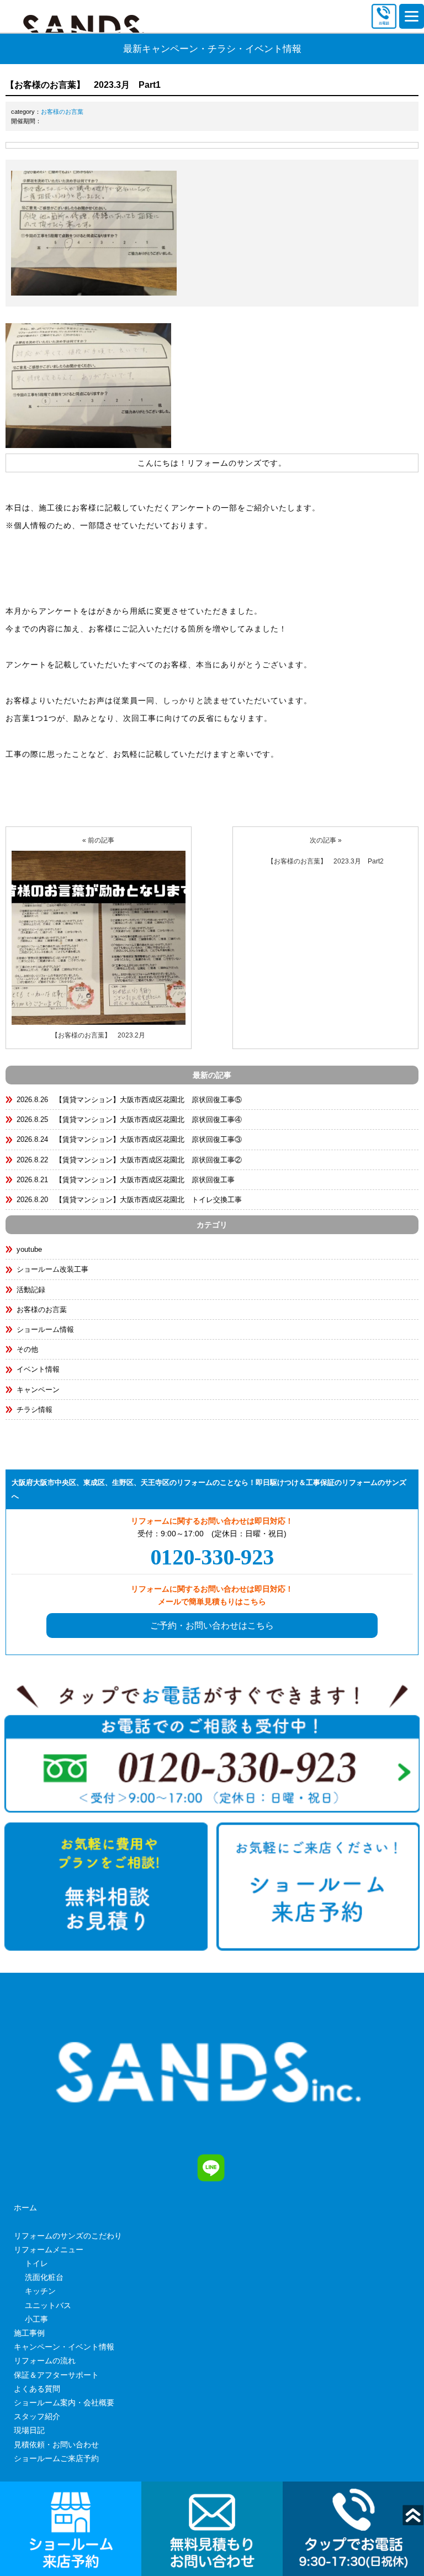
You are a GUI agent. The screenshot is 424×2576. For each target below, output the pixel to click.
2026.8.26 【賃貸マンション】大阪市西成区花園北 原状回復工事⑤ (129, 1100)
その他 (27, 1349)
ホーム (25, 2208)
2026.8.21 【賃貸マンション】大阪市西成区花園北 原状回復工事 (126, 1180)
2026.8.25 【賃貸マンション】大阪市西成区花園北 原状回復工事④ (129, 1120)
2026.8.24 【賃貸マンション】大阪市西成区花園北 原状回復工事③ (129, 1139)
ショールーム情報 (45, 1329)
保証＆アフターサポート (56, 2375)
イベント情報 (38, 1369)
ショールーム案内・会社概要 (64, 2403)
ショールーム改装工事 (52, 1269)
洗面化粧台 (44, 2277)
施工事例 (29, 2333)
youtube (29, 1249)
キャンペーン (38, 1390)
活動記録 (31, 1290)
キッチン (40, 2291)
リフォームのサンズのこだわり (68, 2236)
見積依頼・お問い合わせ (56, 2445)
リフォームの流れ (45, 2361)
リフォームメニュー (49, 2250)
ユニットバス (48, 2305)
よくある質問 (37, 2389)
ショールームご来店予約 (56, 2458)
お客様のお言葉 (62, 112)
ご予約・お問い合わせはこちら (212, 1626)
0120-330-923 (212, 1557)
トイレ (36, 2263)
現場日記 (29, 2430)
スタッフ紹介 (37, 2416)
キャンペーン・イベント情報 (64, 2347)
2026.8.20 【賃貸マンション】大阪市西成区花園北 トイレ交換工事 (129, 1200)
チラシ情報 (35, 1410)
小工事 (36, 2319)
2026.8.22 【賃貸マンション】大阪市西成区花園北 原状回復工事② (129, 1160)
